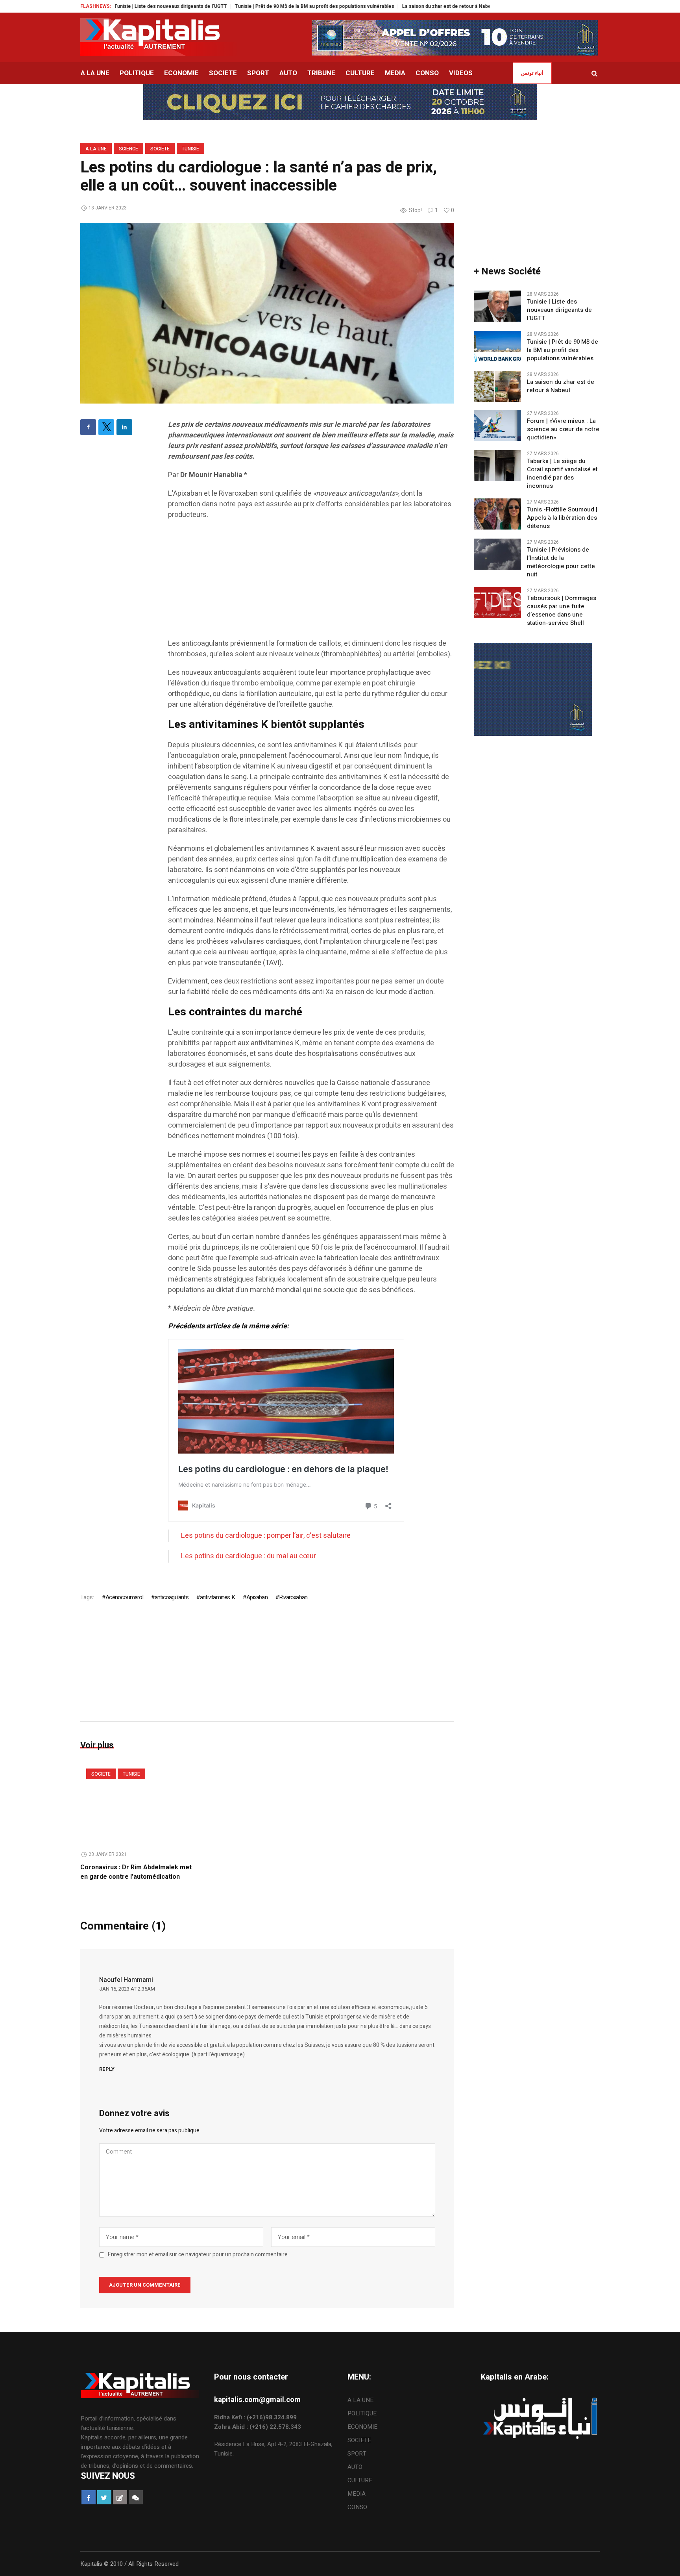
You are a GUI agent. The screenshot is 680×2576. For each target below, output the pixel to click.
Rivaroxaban (293, 1597)
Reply (107, 2069)
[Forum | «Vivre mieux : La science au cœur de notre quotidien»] (497, 425)
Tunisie (190, 149)
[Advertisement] (311, 583)
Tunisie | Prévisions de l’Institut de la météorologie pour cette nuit (561, 562)
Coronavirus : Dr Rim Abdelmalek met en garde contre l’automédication (136, 1872)
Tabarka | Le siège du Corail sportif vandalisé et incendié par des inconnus (562, 474)
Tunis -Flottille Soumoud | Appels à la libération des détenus (562, 518)
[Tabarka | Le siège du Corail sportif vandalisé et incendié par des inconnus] (497, 465)
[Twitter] (106, 427)
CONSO (357, 2507)
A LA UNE (96, 149)
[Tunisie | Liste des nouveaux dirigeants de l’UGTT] (497, 306)
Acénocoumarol (124, 1597)
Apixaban (257, 1597)
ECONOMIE (362, 2427)
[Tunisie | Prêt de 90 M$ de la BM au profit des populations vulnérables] (497, 346)
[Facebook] (88, 427)
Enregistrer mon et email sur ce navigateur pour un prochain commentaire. (198, 2255)
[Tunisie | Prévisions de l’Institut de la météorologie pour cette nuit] (497, 554)
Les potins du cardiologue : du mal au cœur (249, 1556)
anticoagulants (172, 1597)
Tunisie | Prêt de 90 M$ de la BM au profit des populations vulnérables (235, 6)
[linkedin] (124, 427)
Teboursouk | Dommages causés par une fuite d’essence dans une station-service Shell (562, 611)
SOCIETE (160, 149)
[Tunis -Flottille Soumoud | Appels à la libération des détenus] (497, 514)
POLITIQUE (362, 2413)
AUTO (355, 2467)
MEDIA (357, 2494)
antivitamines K (217, 1597)
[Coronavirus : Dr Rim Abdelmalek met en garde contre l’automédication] (140, 1803)
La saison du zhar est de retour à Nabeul (369, 6)
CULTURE (360, 2480)
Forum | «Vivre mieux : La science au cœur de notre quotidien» (563, 429)
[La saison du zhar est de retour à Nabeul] (497, 386)
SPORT (357, 2454)
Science (128, 149)
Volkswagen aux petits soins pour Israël (469, 6)
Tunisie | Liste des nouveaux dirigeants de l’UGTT (559, 310)
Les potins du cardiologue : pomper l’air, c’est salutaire (266, 1536)
